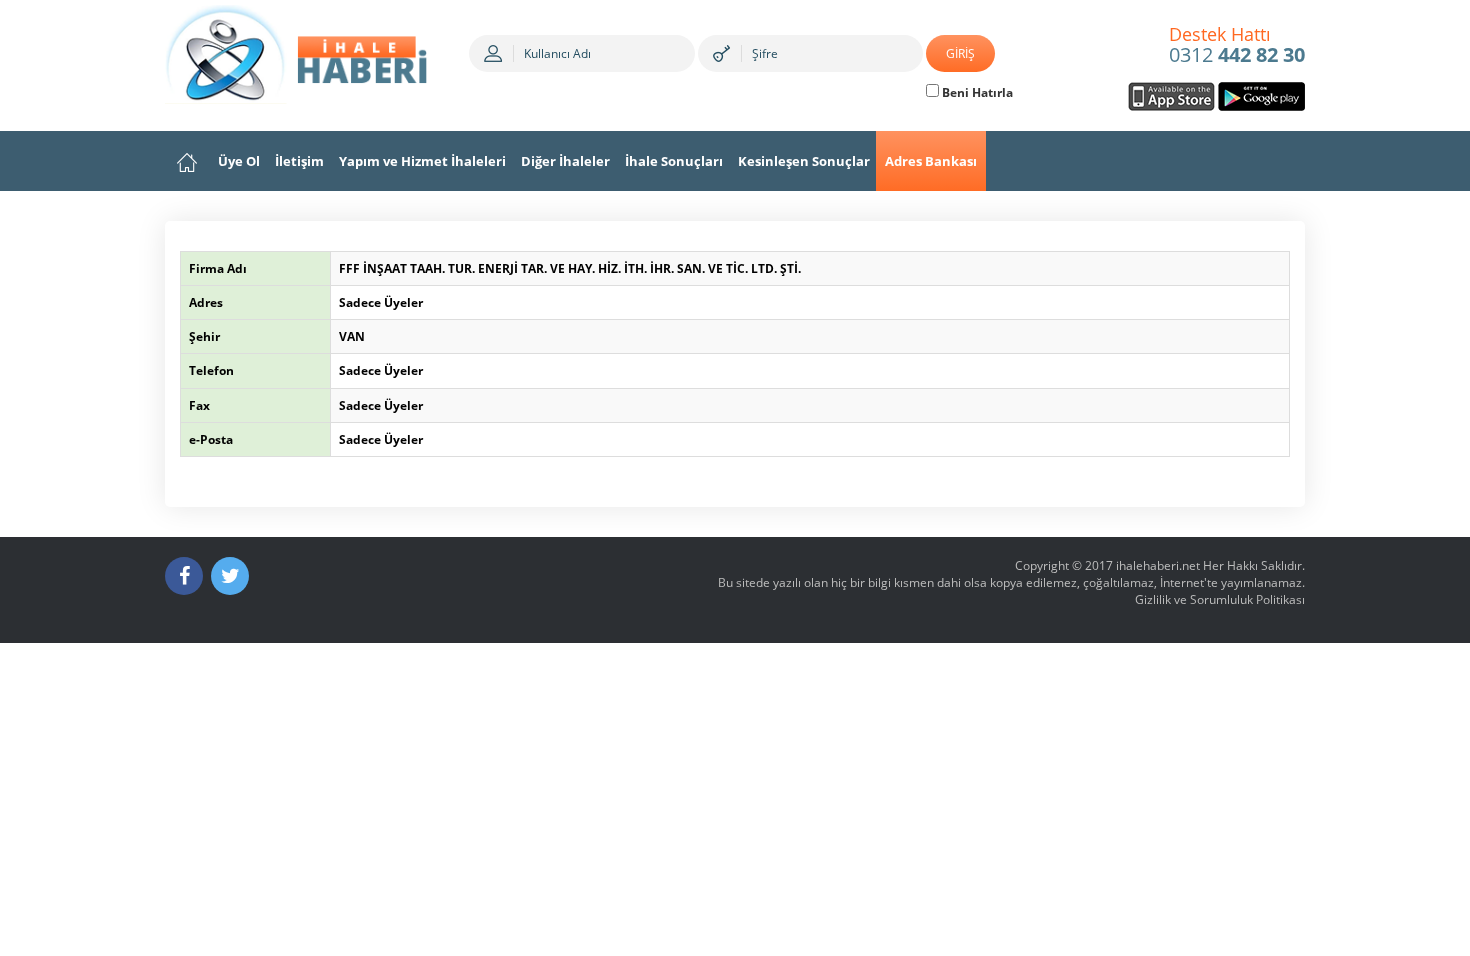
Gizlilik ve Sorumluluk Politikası (1220, 599)
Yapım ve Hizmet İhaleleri (422, 161)
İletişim (299, 161)
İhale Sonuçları (674, 161)
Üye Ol (239, 161)
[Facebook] (184, 576)
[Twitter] (230, 576)
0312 (1237, 46)
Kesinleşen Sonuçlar (804, 161)
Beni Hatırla (976, 92)
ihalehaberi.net (1158, 565)
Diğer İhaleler (565, 161)
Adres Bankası (931, 161)
